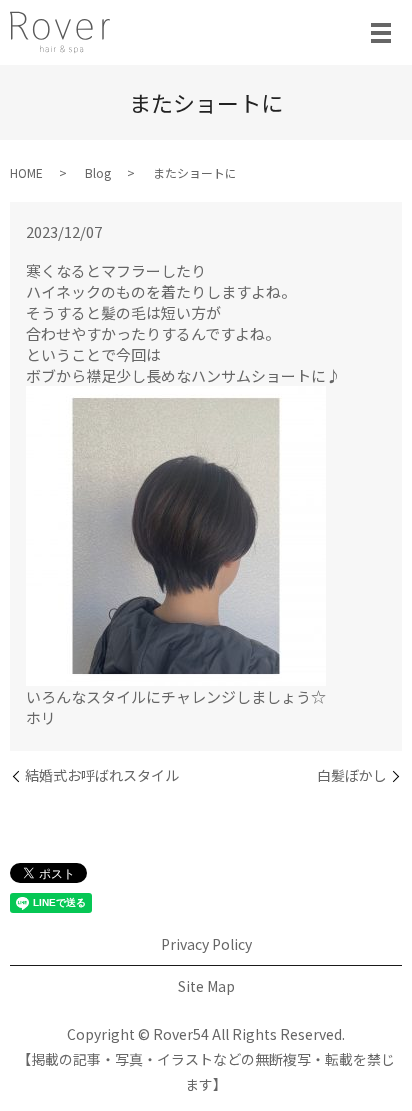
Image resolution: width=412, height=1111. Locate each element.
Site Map (206, 986)
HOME (26, 172)
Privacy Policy (206, 944)
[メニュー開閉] (381, 33)
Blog (98, 172)
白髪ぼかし (352, 775)
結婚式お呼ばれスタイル (102, 775)
